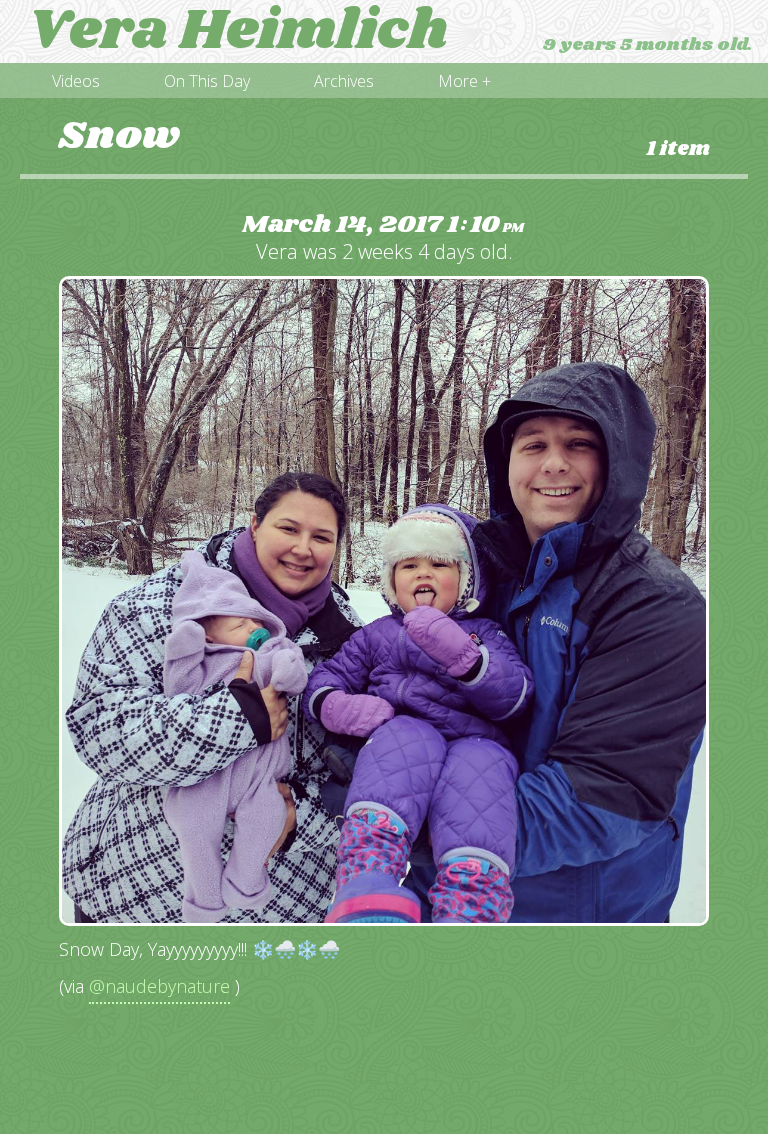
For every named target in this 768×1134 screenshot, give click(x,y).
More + (464, 81)
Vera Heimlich (237, 32)
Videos (76, 81)
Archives (344, 81)
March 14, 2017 (383, 225)
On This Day (207, 81)
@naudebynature (159, 986)
